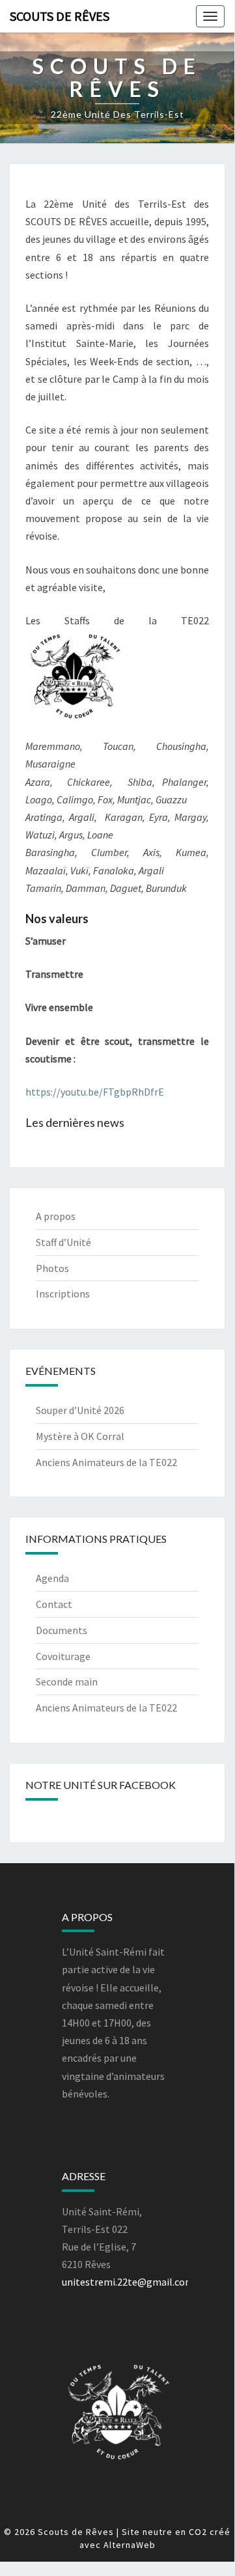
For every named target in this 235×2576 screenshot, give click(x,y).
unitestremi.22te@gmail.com (128, 2282)
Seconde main (67, 1682)
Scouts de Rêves (60, 16)
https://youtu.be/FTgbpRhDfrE (95, 1092)
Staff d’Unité (63, 1242)
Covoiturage (63, 1656)
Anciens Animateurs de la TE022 (106, 1462)
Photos (52, 1268)
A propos (56, 1216)
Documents (62, 1630)
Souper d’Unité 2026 (80, 1410)
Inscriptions (63, 1294)
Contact (54, 1604)
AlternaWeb (130, 2545)
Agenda (52, 1578)
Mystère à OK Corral (80, 1436)
